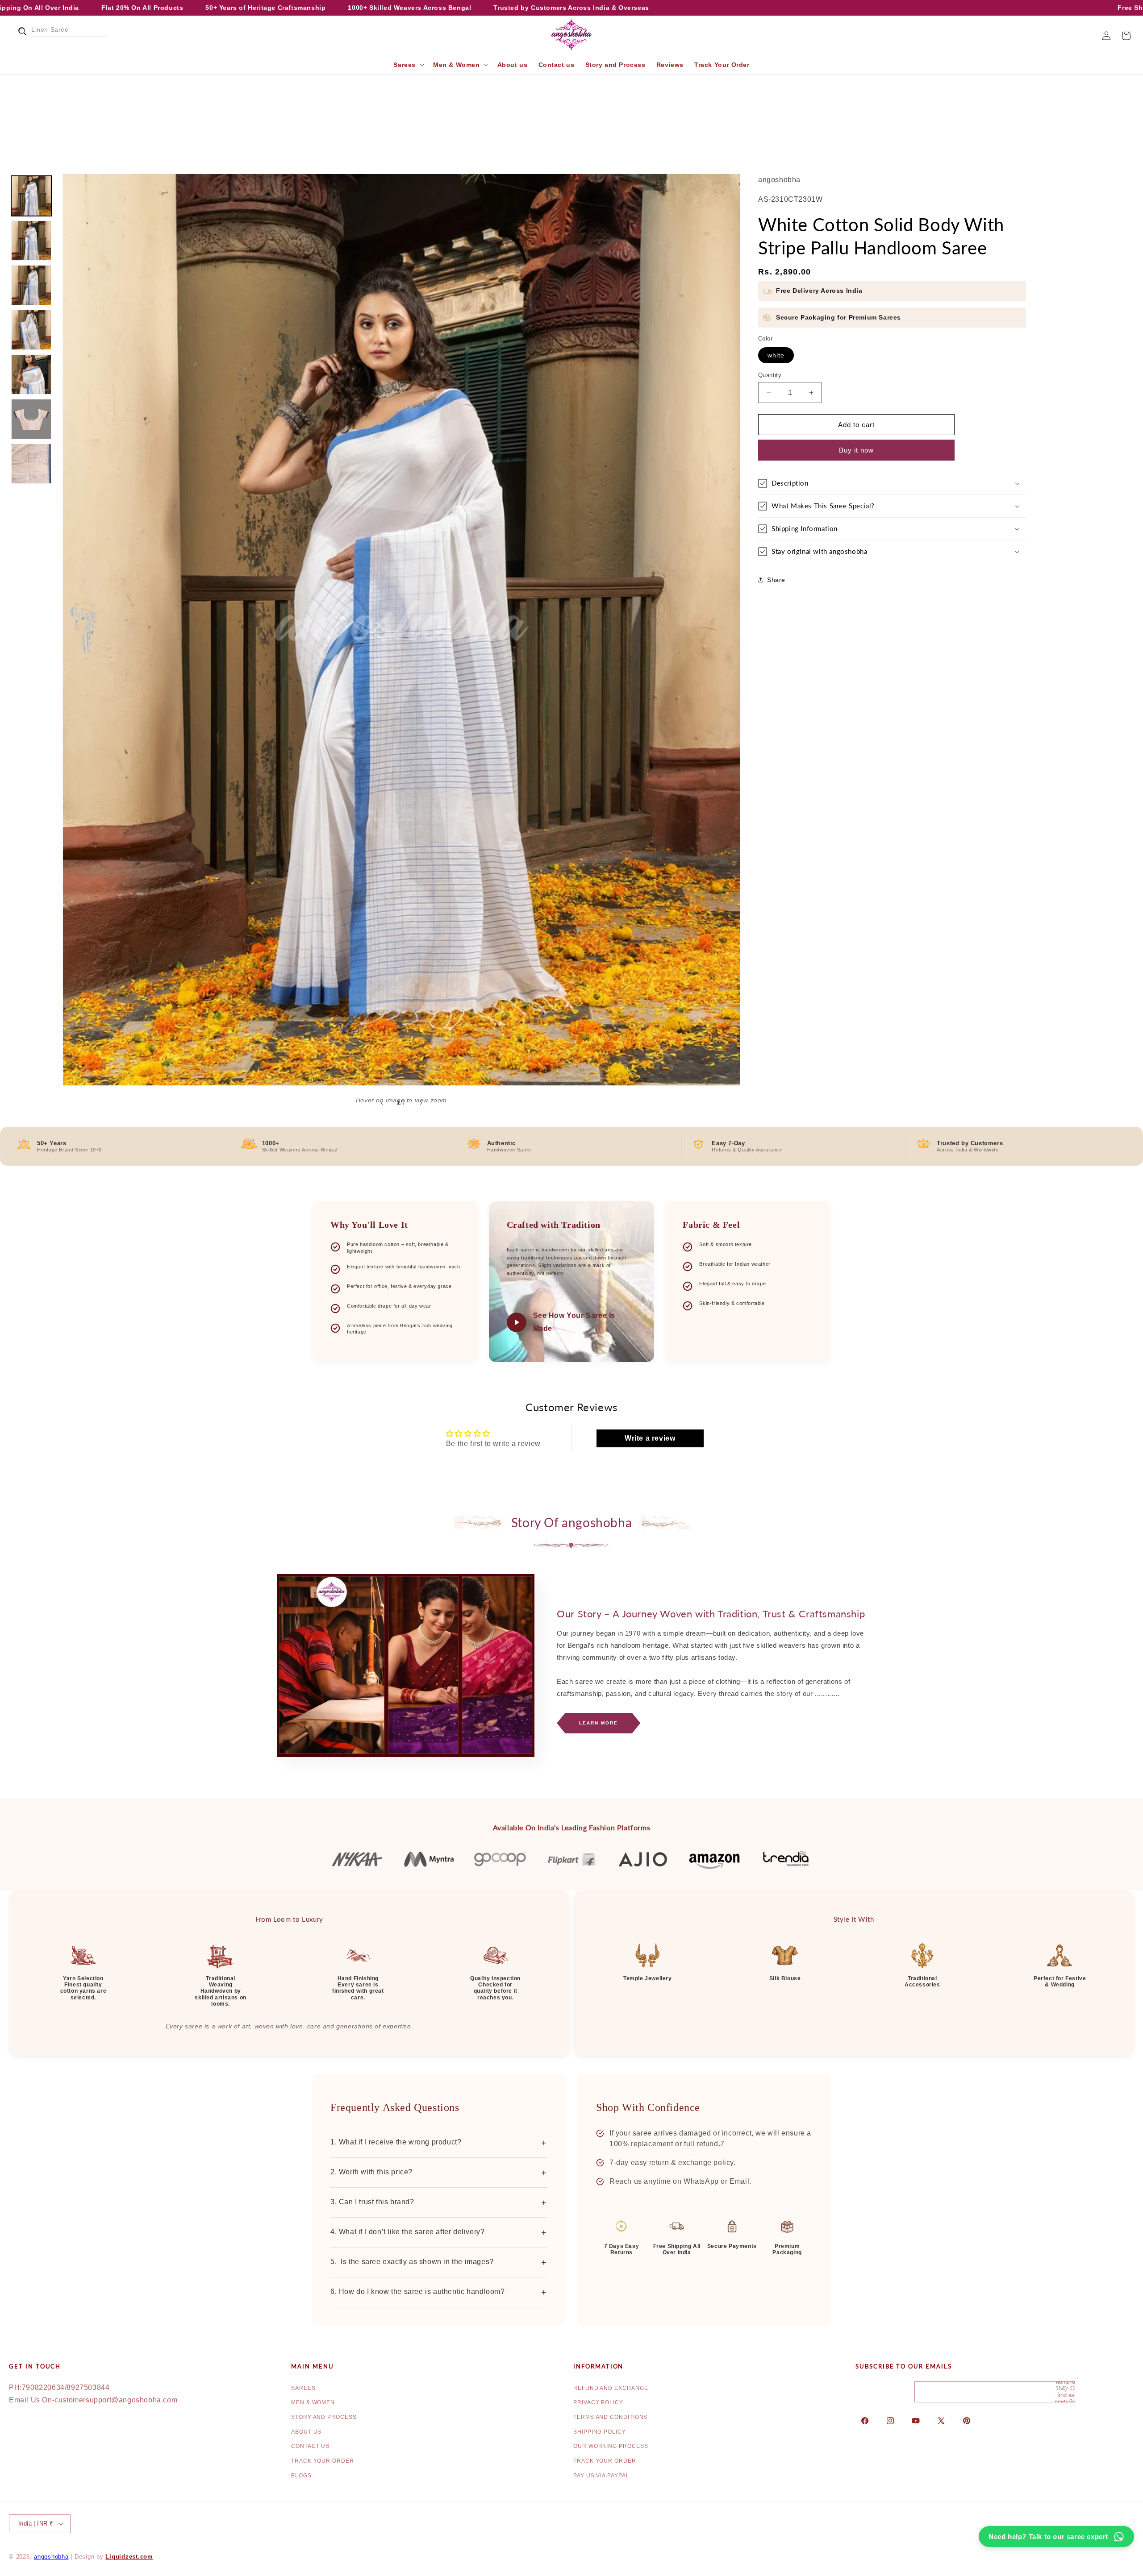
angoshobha (51, 2557)
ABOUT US (306, 2432)
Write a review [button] (650, 1438)
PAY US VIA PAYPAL (601, 2476)
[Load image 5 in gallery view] (31, 374)
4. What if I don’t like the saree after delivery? (439, 2232)
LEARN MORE (599, 1723)
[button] (19, 36)
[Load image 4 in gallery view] (31, 330)
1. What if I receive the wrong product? (439, 2143)
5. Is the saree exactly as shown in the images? (439, 2262)
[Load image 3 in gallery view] (31, 285)
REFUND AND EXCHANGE (611, 2388)
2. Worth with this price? (439, 2173)
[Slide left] (382, 1103)
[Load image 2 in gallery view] (31, 241)
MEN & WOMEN (313, 2402)
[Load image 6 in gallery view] (31, 419)
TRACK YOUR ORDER (323, 2461)
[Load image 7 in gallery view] (31, 464)
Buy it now (856, 450)
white (776, 355)
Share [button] (776, 580)
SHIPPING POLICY (600, 2432)
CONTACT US (310, 2446)
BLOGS (301, 2476)
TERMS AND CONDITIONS (610, 2417)
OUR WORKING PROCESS (611, 2446)
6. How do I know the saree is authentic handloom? (439, 2292)
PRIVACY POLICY (598, 2402)
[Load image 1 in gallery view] (31, 196)
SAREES (303, 2388)
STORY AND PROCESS (324, 2417)
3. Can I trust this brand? (439, 2202)
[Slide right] (421, 1103)
